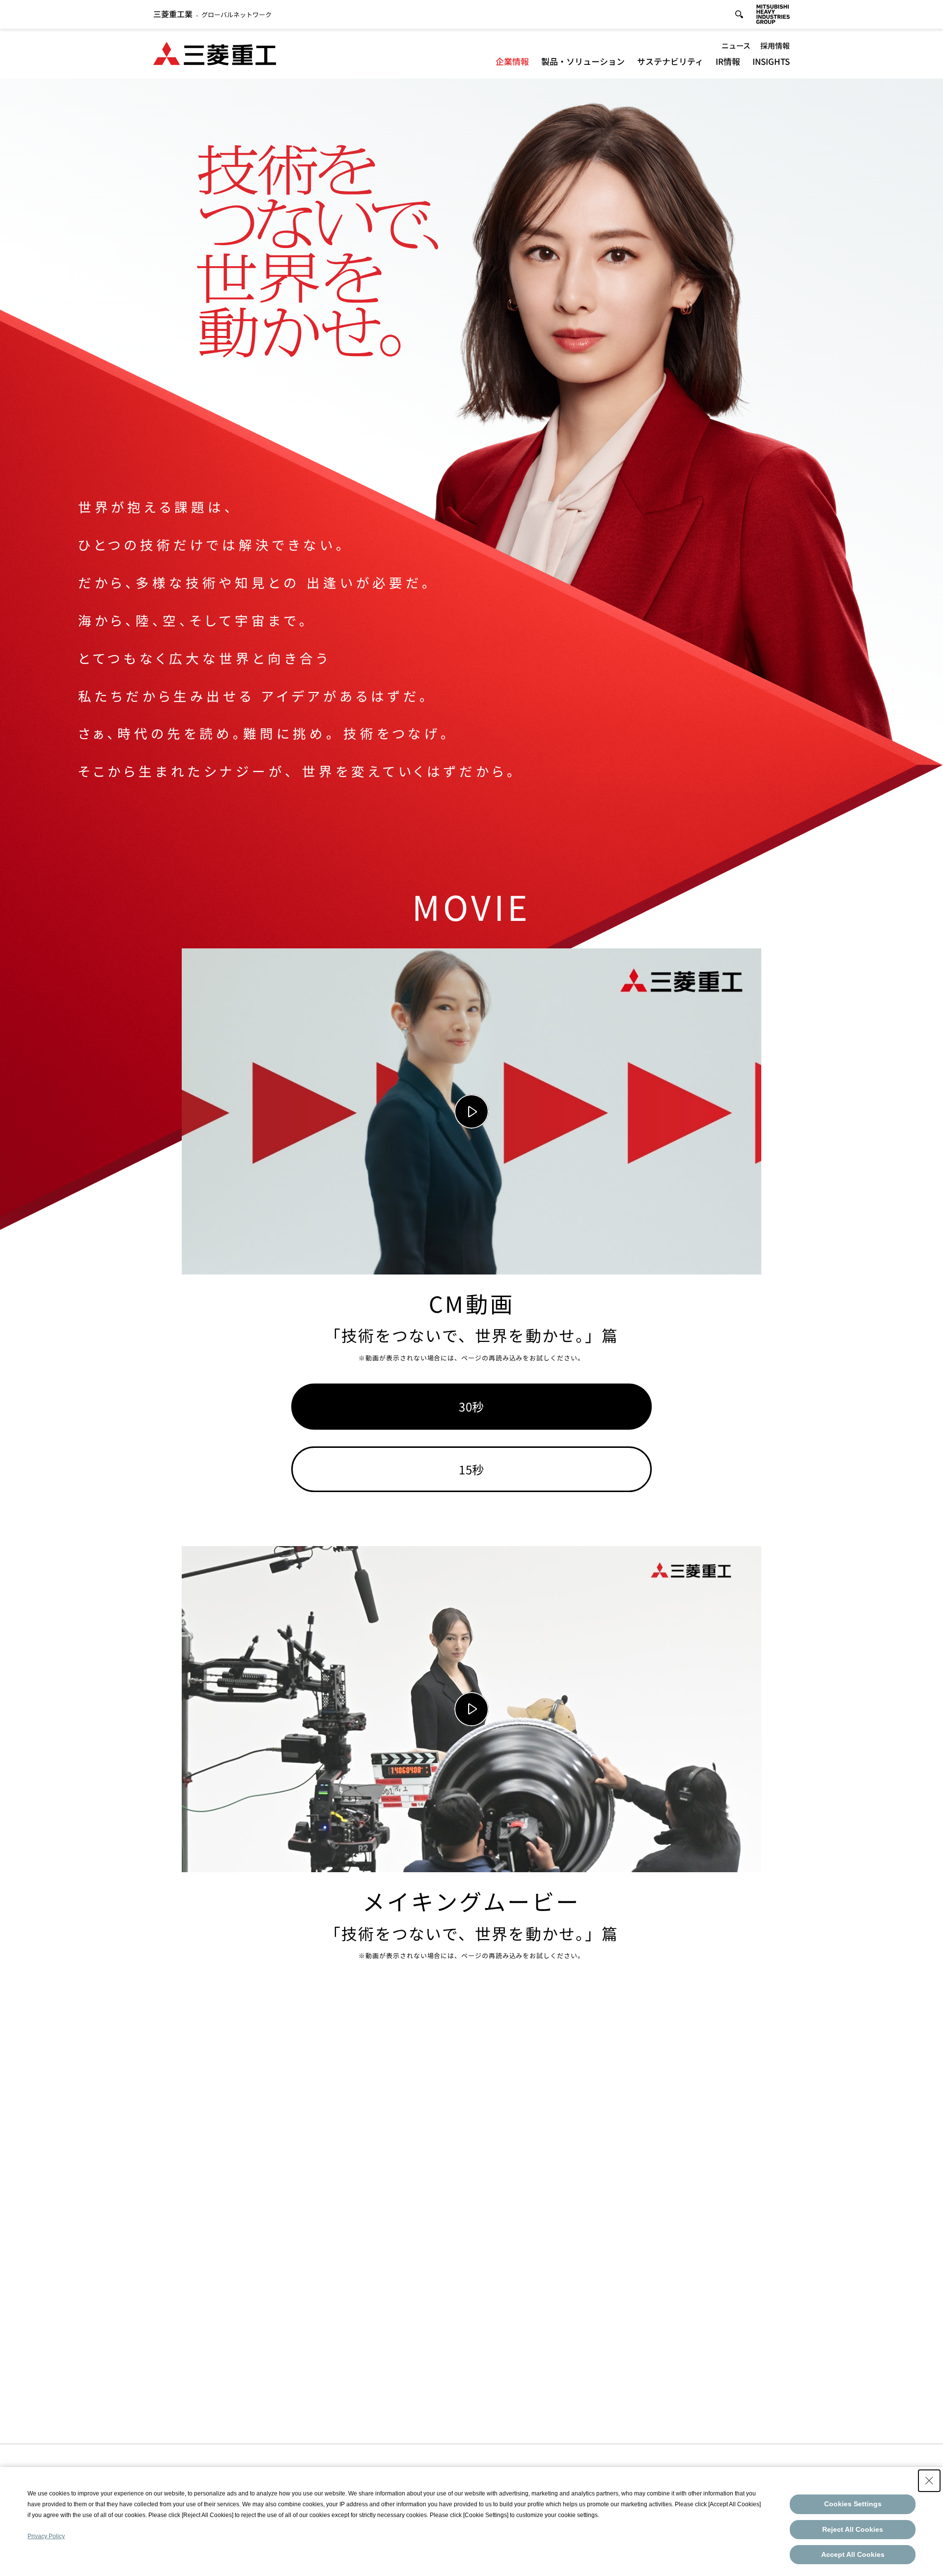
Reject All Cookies (853, 2529)
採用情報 (775, 45)
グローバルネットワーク (212, 14)
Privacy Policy (46, 2536)
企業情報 (512, 61)
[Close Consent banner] (929, 2481)
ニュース (736, 45)
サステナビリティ (670, 61)
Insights (771, 61)
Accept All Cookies (853, 2554)
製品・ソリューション (583, 61)
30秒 (471, 1406)
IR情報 (728, 61)
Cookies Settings (853, 2504)
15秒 (471, 1469)
